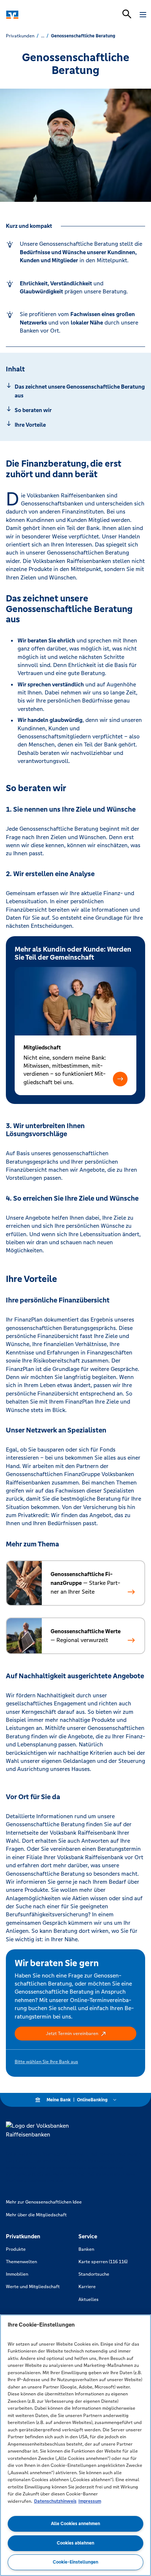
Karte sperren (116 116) (103, 2262)
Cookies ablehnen (75, 2543)
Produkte (16, 2249)
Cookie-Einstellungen (75, 2562)
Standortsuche (94, 2274)
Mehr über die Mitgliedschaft (36, 2215)
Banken (86, 2249)
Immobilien (17, 2274)
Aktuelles (89, 2299)
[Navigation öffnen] (143, 15)
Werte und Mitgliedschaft (33, 2287)
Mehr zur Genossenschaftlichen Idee (44, 2202)
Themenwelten (21, 2262)
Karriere (87, 2287)
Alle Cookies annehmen (75, 2524)
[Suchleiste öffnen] (127, 14)
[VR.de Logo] (38, 15)
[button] (120, 1079)
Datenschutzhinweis (55, 2501)
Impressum (90, 2501)
